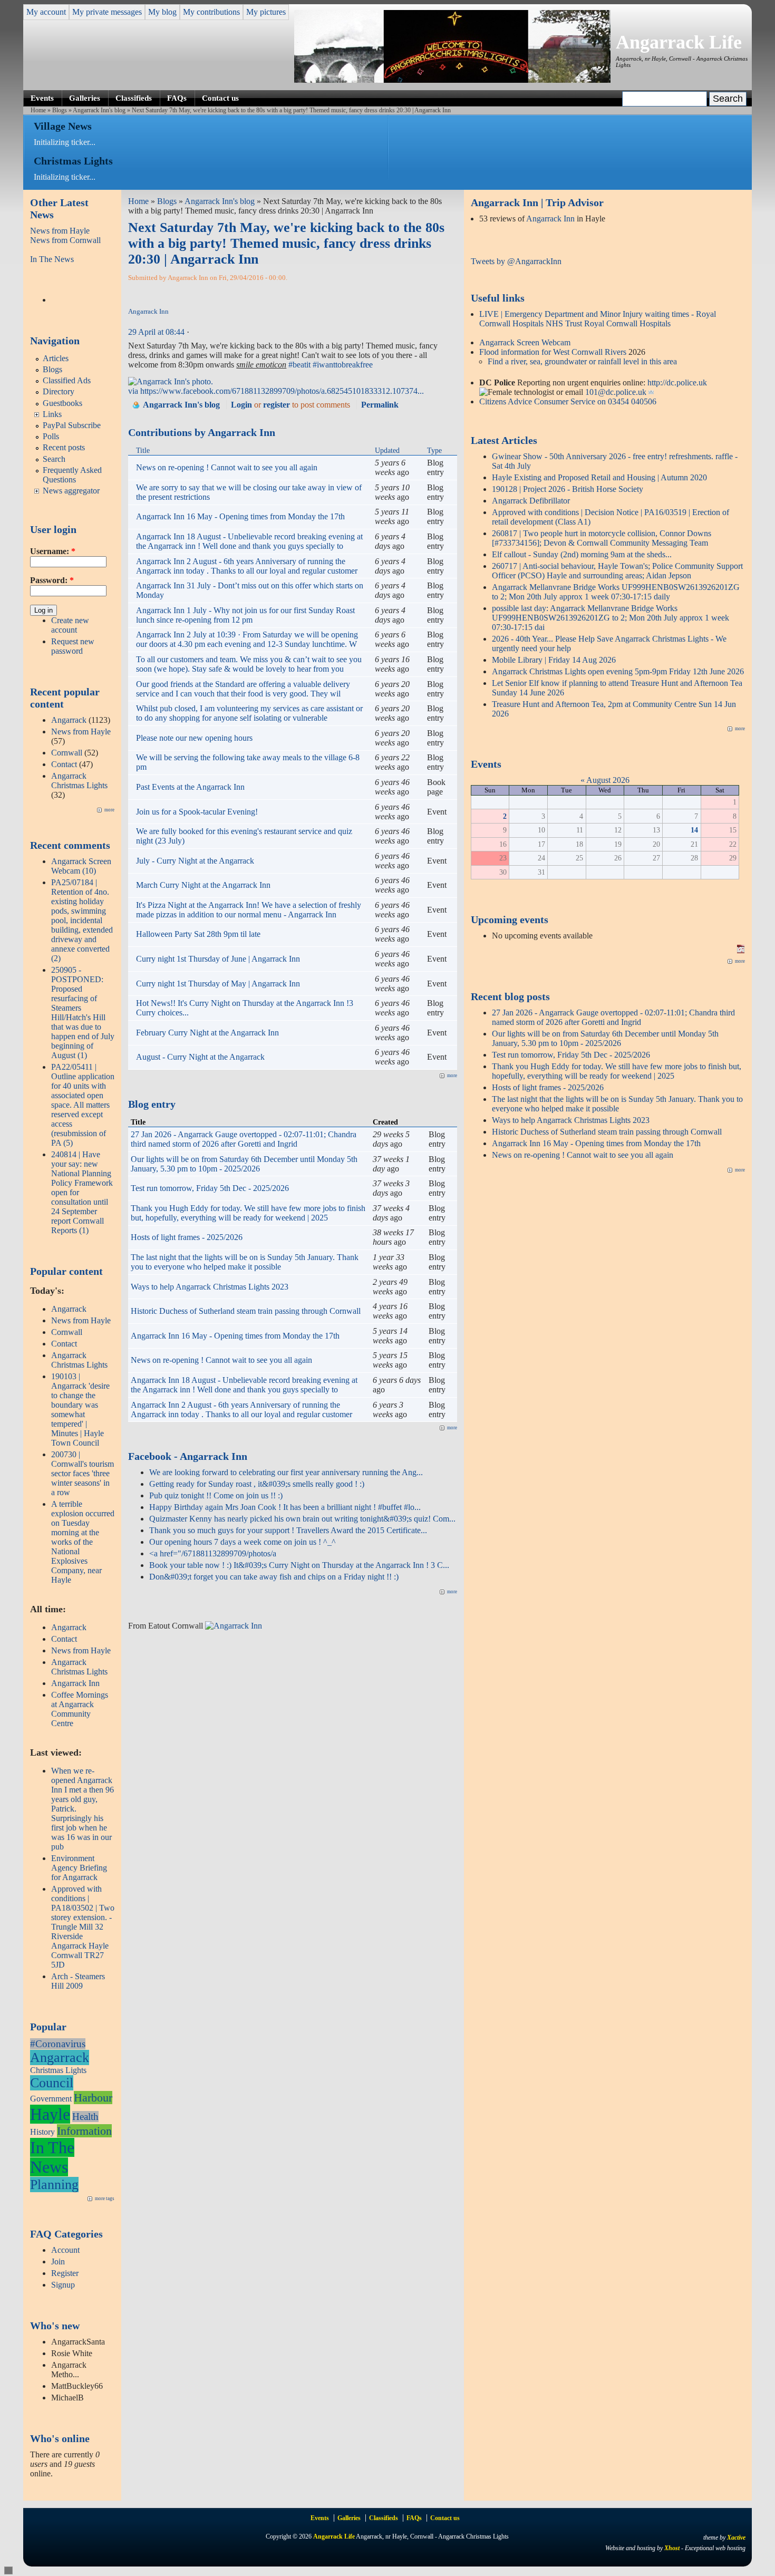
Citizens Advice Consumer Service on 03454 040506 (568, 401)
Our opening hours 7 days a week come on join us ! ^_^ (243, 1542)
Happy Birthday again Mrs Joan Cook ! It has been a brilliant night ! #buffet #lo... (285, 1507)
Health (85, 2117)
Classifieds (134, 98)
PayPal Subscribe (72, 425)
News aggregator (71, 491)
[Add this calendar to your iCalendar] (741, 950)
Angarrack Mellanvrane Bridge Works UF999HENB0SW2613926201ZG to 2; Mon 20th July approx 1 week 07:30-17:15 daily (616, 592)
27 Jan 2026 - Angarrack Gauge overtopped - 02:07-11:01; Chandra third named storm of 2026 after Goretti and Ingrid (244, 1139)
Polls (51, 436)
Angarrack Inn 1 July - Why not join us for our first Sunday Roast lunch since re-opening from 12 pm (245, 615)
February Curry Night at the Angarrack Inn (207, 1033)
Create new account (70, 625)
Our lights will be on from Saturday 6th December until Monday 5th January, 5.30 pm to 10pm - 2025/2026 (244, 1164)
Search (54, 459)
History (42, 2132)
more (109, 810)
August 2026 (608, 780)
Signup (63, 2285)
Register (65, 2273)
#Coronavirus (58, 2044)
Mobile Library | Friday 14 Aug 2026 (554, 660)
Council (52, 2083)
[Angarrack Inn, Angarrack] (234, 1626)
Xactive (736, 2538)
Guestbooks (62, 403)
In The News (52, 259)
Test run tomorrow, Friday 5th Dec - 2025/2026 (210, 1188)
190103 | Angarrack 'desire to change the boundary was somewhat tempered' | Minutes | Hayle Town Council (80, 1410)
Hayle (50, 2114)
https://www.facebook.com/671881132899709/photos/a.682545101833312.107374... (282, 391)
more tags (105, 2199)
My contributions (211, 12)
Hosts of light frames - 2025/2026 (187, 1237)
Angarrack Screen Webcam (525, 342)
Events (42, 98)
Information (84, 2131)
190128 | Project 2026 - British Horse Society (568, 489)
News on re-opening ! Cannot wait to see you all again (227, 467)
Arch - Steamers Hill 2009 (78, 1981)
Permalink (380, 405)
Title (143, 450)
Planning (54, 2185)
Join (58, 2262)
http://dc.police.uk (677, 382)
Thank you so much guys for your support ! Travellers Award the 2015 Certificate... (288, 1530)
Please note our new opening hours (194, 738)
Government (51, 2099)
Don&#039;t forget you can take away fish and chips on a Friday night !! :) (274, 1577)
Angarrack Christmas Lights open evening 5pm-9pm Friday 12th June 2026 (618, 671)
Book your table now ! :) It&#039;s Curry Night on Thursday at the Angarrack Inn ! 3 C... (299, 1565)
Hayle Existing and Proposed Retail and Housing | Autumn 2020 (599, 477)
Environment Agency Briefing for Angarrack (79, 1868)
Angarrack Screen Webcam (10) (81, 866)
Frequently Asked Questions (72, 475)
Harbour (93, 2098)
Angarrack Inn (75, 1683)
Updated (387, 450)
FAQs (177, 98)
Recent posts (64, 447)
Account (65, 2250)
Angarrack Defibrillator (531, 501)
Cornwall (67, 753)
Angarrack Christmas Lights (79, 781)
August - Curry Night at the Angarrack (200, 1057)
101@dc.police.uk (616, 392)
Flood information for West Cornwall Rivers (553, 352)
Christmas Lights (58, 2070)
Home (38, 110)
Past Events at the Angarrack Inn (190, 787)
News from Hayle (60, 231)
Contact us (220, 98)
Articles (56, 358)
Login (241, 405)
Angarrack (69, 720)
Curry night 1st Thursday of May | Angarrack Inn (218, 984)
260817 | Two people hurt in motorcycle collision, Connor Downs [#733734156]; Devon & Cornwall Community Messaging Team (602, 538)
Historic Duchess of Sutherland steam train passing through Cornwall (246, 1311)
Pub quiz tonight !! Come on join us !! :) (216, 1495)
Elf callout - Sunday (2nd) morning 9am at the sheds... (582, 554)
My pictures (266, 12)
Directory (59, 391)
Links (52, 414)
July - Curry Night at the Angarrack (195, 861)
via (134, 391)
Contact (64, 764)
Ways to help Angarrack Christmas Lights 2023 (210, 1287)
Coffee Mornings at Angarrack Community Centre (80, 1709)
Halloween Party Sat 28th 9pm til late (198, 934)
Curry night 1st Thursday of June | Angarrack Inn (218, 959)
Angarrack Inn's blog (99, 110)
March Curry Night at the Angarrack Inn (203, 885)
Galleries (85, 98)
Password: (52, 580)
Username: (53, 551)
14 (694, 830)
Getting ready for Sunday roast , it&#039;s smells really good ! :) (257, 1484)
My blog (162, 12)
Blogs (60, 110)
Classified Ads (67, 380)
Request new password (73, 646)
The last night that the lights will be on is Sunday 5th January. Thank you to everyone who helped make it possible (245, 1262)
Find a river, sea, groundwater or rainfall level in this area (582, 361)
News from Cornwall (65, 240)
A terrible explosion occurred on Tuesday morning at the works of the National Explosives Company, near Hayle (83, 1542)
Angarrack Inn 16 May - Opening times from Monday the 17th (240, 516)
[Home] (452, 80)
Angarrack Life (679, 42)
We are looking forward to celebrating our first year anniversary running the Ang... (286, 1472)
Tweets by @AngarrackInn (516, 261)
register (277, 405)
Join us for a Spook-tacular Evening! (197, 812)
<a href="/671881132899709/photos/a (213, 1553)
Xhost (672, 2548)
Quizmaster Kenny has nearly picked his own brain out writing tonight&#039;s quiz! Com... (302, 1519)
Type (434, 450)
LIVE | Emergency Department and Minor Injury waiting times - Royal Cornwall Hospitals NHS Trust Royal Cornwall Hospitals (598, 319)
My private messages (107, 12)
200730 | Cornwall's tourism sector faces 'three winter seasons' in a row (83, 1473)
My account (46, 12)
